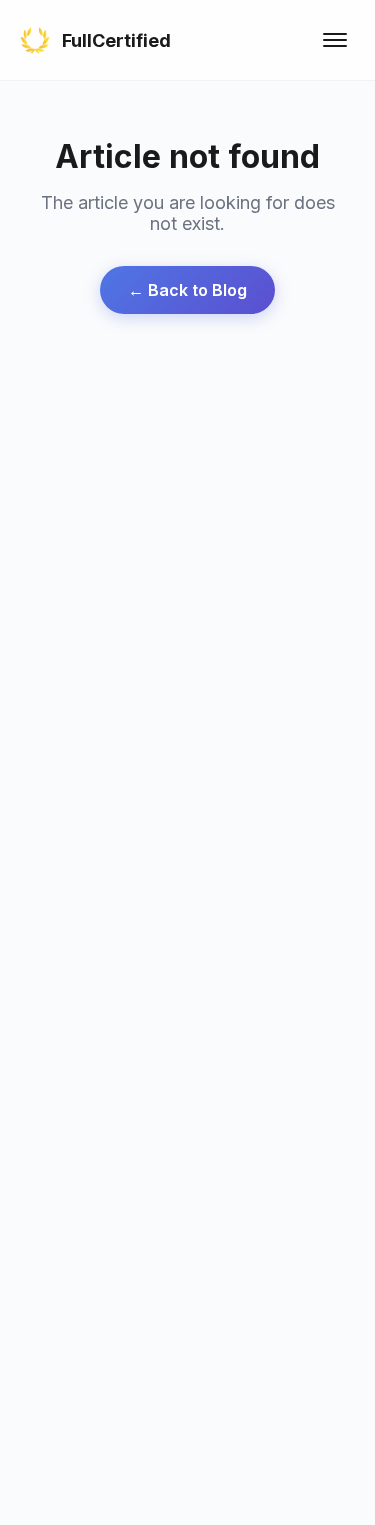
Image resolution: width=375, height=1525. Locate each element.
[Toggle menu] (335, 40)
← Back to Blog (187, 290)
